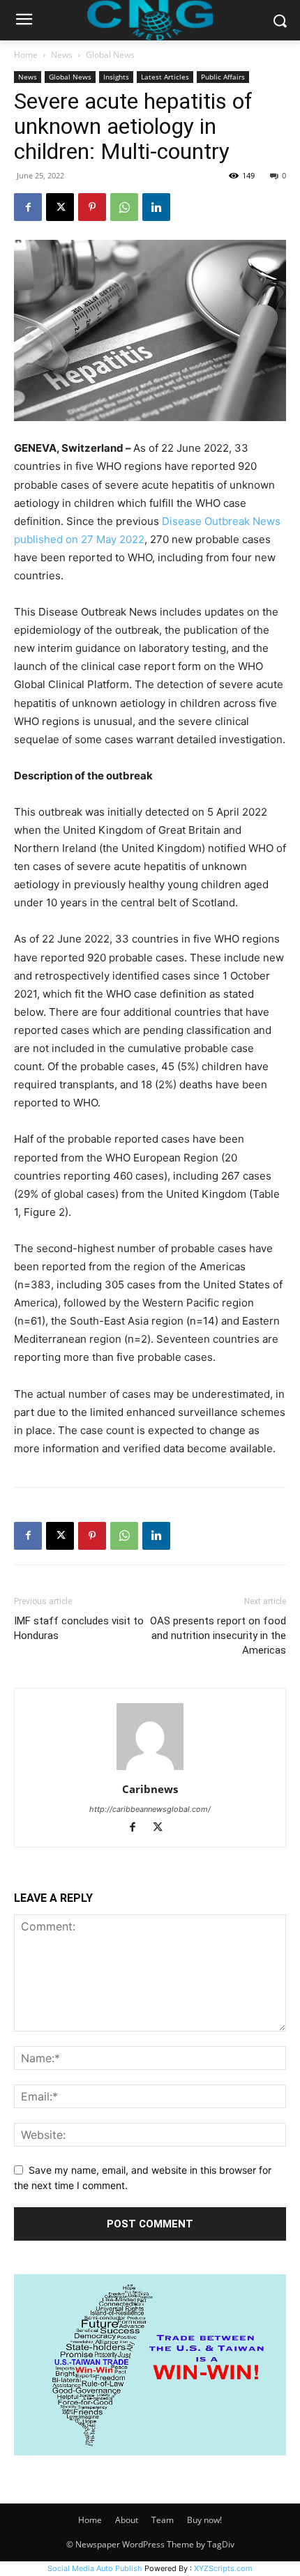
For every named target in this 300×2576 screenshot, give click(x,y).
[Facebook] (28, 207)
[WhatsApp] (124, 207)
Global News (110, 55)
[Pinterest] (92, 207)
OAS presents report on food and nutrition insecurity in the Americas (218, 1636)
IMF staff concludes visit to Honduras (79, 1628)
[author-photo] (150, 1770)
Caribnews (150, 1789)
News (62, 55)
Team (163, 2520)
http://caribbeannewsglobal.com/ (150, 1809)
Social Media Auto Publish (95, 2568)
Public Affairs (223, 77)
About (127, 2520)
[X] (60, 207)
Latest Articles (165, 77)
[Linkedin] (156, 207)
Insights (116, 77)
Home (26, 55)
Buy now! (204, 2520)
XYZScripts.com (223, 2568)
